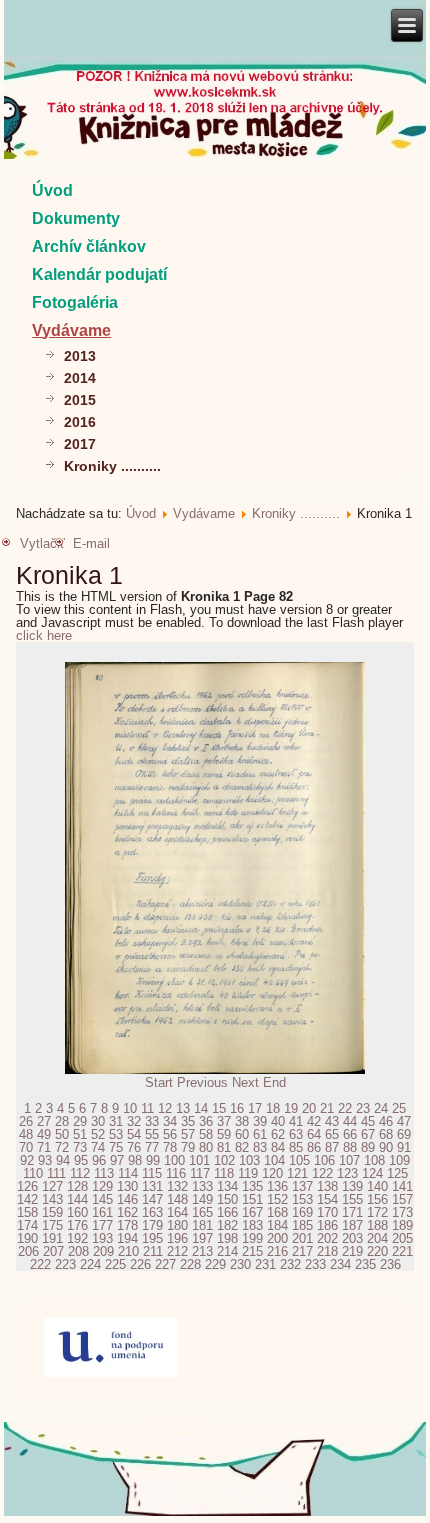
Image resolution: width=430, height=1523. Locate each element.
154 (327, 1199)
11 (147, 1108)
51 (80, 1134)
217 (302, 1251)
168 (277, 1212)
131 (152, 1186)
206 (28, 1251)
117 (200, 1173)
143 (52, 1199)
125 (397, 1173)
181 (202, 1225)
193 (102, 1238)
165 (202, 1212)
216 (277, 1251)
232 (290, 1264)
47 (404, 1121)
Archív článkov (89, 246)
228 (190, 1264)
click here (44, 635)
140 (377, 1186)
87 (332, 1147)
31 (116, 1121)
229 (215, 1264)
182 (227, 1225)
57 (188, 1134)
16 (237, 1108)
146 (127, 1199)
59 (224, 1134)
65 (332, 1134)
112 (80, 1173)
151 (252, 1199)
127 (52, 1186)
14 (201, 1108)
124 (372, 1173)
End (274, 1082)
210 (128, 1251)
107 (349, 1160)
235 (365, 1264)
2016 (80, 422)
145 (102, 1199)
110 (33, 1173)
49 (44, 1134)
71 (44, 1147)
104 (274, 1160)
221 (402, 1251)
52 (98, 1134)
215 (252, 1251)
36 (206, 1121)
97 (117, 1160)
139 (352, 1186)
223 (65, 1264)
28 (62, 1121)
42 (314, 1121)
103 (249, 1160)
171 (352, 1212)
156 (377, 1199)
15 (219, 1108)
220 (377, 1251)
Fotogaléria (75, 302)
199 (252, 1238)
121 (297, 1173)
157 (402, 1199)
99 (153, 1160)
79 (188, 1147)
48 (26, 1134)
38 (242, 1121)
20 (309, 1108)
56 (170, 1134)
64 (314, 1134)
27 (44, 1121)
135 (252, 1186)
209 (103, 1251)
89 (368, 1147)
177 (102, 1225)
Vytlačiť (42, 543)
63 (296, 1134)
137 (302, 1186)
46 (386, 1121)
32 (134, 1121)
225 (115, 1264)
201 (302, 1238)
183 (252, 1225)
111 (56, 1173)
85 (296, 1147)
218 (327, 1251)
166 (227, 1212)
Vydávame (71, 330)
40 (278, 1121)
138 (327, 1186)
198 (227, 1238)
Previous (202, 1082)
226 (140, 1264)
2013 (80, 356)
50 (62, 1134)
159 (52, 1212)
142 (27, 1199)
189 (402, 1225)
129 (102, 1186)
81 (224, 1147)
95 (81, 1160)
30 (98, 1121)
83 (260, 1147)
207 (53, 1251)
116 (176, 1173)
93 (45, 1160)
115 (152, 1173)
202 (327, 1238)
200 (277, 1238)
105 (299, 1160)
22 (345, 1108)
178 (127, 1225)
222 (40, 1264)
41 (296, 1121)
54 (134, 1134)
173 (402, 1212)
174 (27, 1225)
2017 (80, 444)
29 (80, 1121)
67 (368, 1134)
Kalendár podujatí (99, 274)
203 (352, 1238)
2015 (80, 400)
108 (374, 1160)
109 (399, 1160)
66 (350, 1134)
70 (26, 1147)
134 (227, 1186)
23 (363, 1108)
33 (152, 1121)
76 (134, 1147)
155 (352, 1199)
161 (102, 1212)
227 (165, 1264)
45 (368, 1121)
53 (116, 1134)
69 (404, 1134)
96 (99, 1160)
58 (206, 1134)
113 (104, 1173)
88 (350, 1147)
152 (277, 1199)
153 (302, 1199)
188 (377, 1225)
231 (265, 1264)
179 (152, 1225)
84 (278, 1147)
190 (27, 1238)
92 (27, 1160)
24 (381, 1108)
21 (327, 1108)
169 (302, 1212)
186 (327, 1225)
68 (386, 1134)
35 (188, 1121)
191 (52, 1238)
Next (245, 1082)
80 (206, 1147)
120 (272, 1173)
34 (170, 1121)
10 (130, 1108)
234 (340, 1264)
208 (78, 1251)
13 (183, 1108)
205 (402, 1238)
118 (224, 1173)
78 (170, 1147)
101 (199, 1160)
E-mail (91, 543)
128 (77, 1186)
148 (177, 1199)
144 (77, 1199)
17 (255, 1108)
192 (77, 1238)
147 (152, 1199)
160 (77, 1212)
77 (152, 1147)
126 (27, 1186)
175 (52, 1225)
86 (314, 1147)
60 (242, 1134)
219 (352, 1251)
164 (177, 1212)
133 (202, 1186)
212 (177, 1251)
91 (404, 1147)
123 (347, 1173)
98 (135, 1160)
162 (127, 1212)
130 (127, 1186)
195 (152, 1238)
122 (322, 1173)
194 (127, 1238)
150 (227, 1199)
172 (377, 1212)
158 (27, 1212)
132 (177, 1186)
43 (332, 1121)
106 (324, 1160)
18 (273, 1108)
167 (252, 1212)
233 (315, 1264)
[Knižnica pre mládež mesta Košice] (214, 1512)
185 (302, 1225)
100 (174, 1160)
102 (224, 1160)
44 (350, 1121)
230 (240, 1264)
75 (116, 1147)
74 (98, 1147)
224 (90, 1264)
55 (152, 1134)
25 (399, 1108)
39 (260, 1121)
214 (227, 1251)
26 (26, 1121)
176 (77, 1225)
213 (202, 1251)
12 (165, 1108)
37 (224, 1121)
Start (159, 1082)
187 (352, 1225)
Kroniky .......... (112, 466)
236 (390, 1264)
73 (80, 1147)
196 (177, 1238)
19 (291, 1108)
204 (377, 1238)
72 (62, 1147)
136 (277, 1186)
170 (327, 1212)
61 (260, 1134)
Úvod (52, 190)
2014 (80, 378)
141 (402, 1186)
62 (278, 1134)
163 (152, 1212)
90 (386, 1147)
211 (153, 1251)
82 (242, 1147)
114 (128, 1173)
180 (177, 1225)
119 (248, 1173)
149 (202, 1199)
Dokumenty (76, 218)
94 (63, 1160)
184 (277, 1225)
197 (202, 1238)
